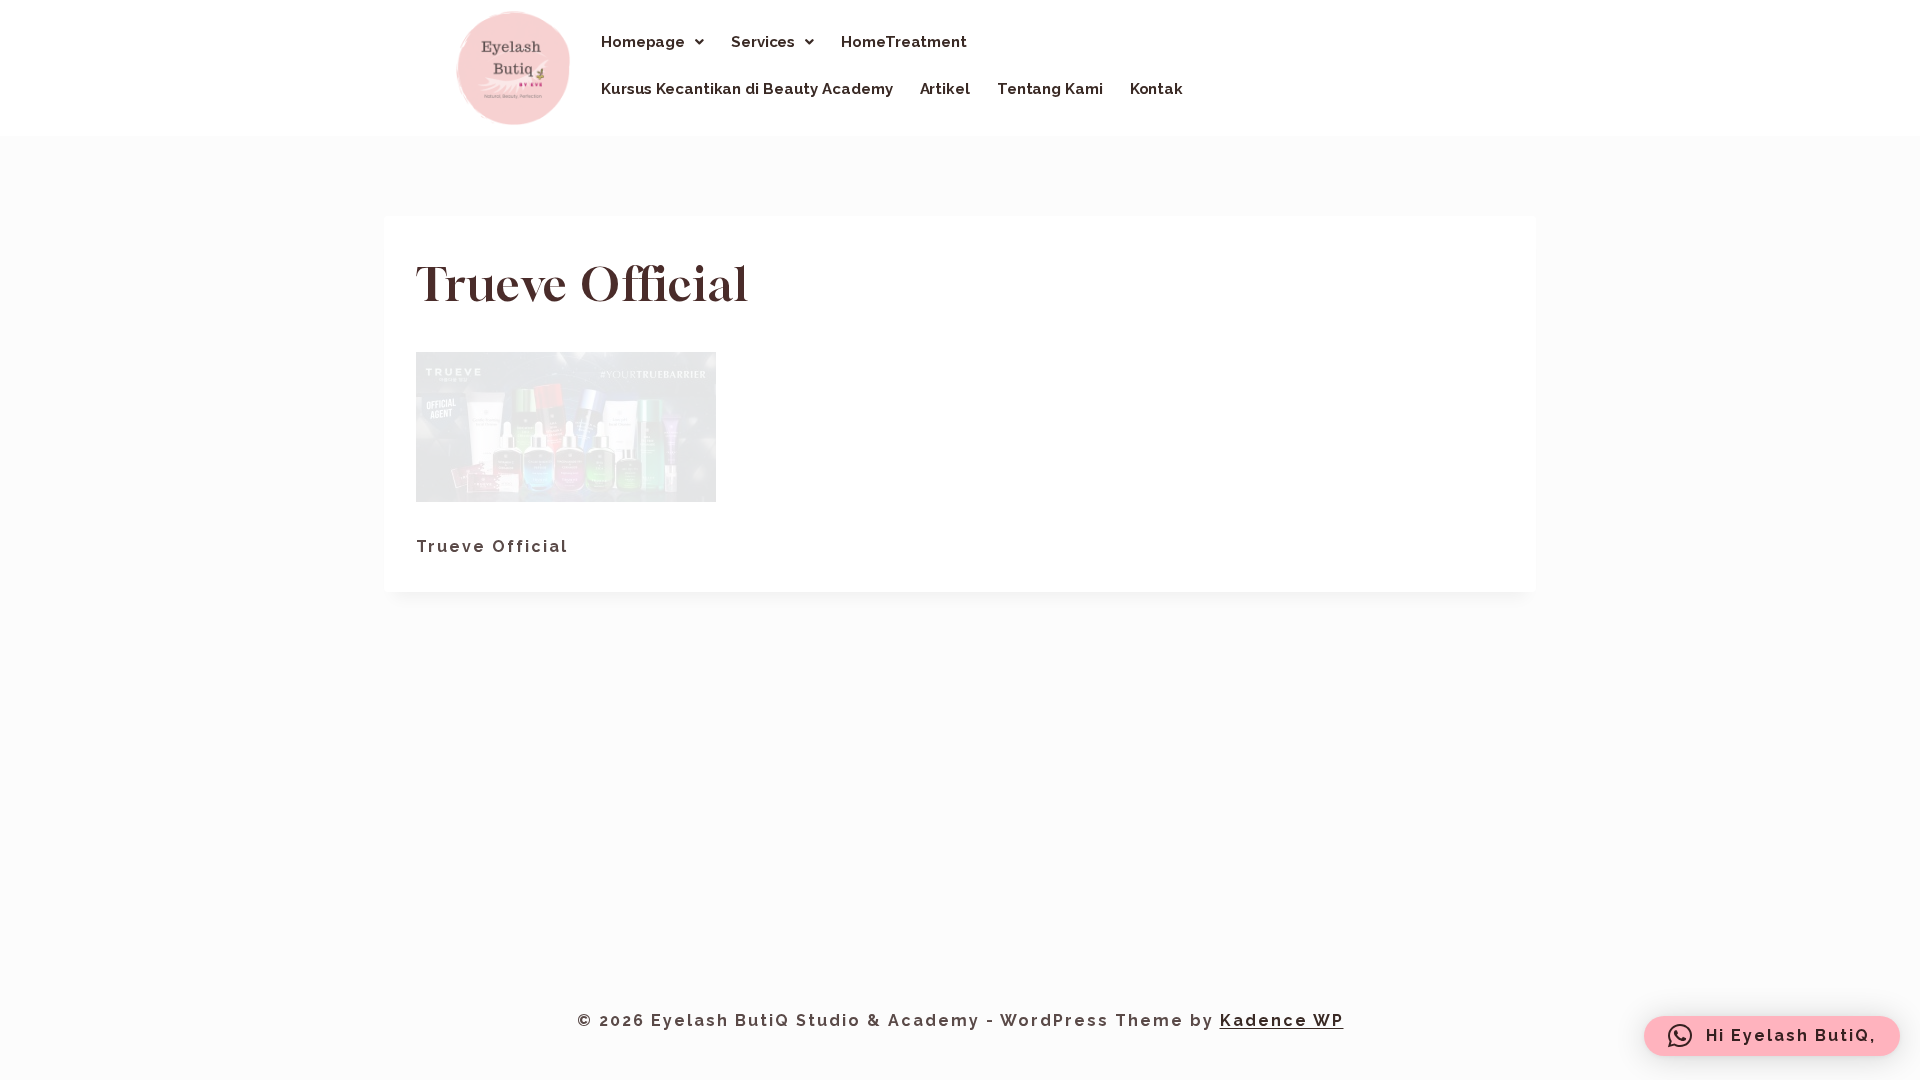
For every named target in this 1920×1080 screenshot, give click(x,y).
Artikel (945, 89)
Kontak (1156, 89)
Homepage (643, 42)
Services (763, 42)
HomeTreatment (904, 42)
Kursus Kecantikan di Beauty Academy (747, 89)
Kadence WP (1282, 1020)
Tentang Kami (1050, 89)
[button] (652, 42)
